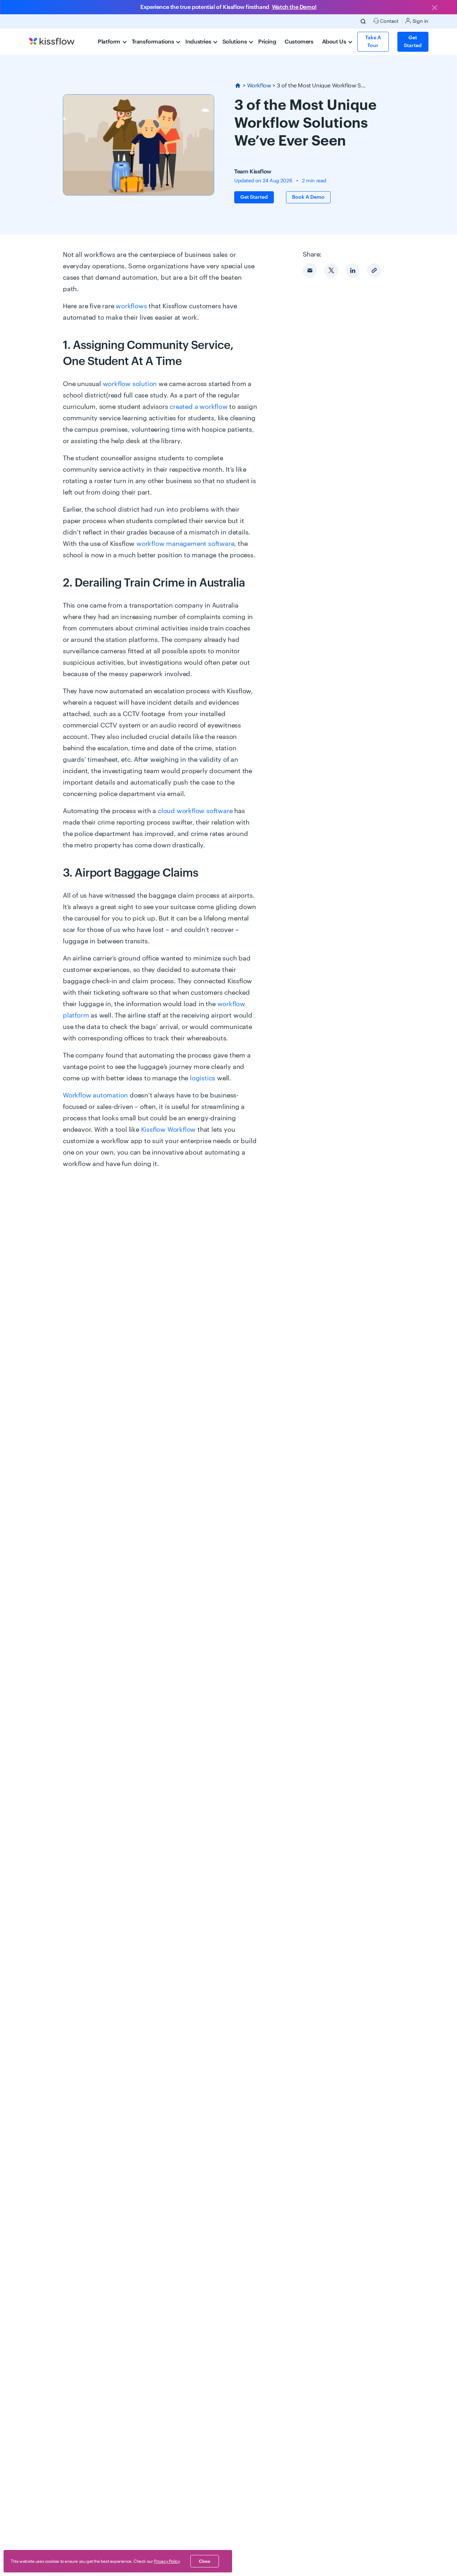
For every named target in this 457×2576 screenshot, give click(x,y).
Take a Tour (373, 42)
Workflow (259, 86)
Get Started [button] (413, 42)
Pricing (267, 42)
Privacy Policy (167, 2561)
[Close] (435, 8)
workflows (131, 306)
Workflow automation (95, 1095)
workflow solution (130, 384)
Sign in (420, 21)
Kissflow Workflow (169, 1130)
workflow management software (185, 544)
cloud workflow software (195, 811)
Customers (299, 42)
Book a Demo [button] (308, 197)
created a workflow (199, 407)
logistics (203, 1078)
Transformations (154, 42)
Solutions (235, 42)
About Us (335, 42)
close (205, 2561)
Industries (199, 42)
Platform (110, 42)
